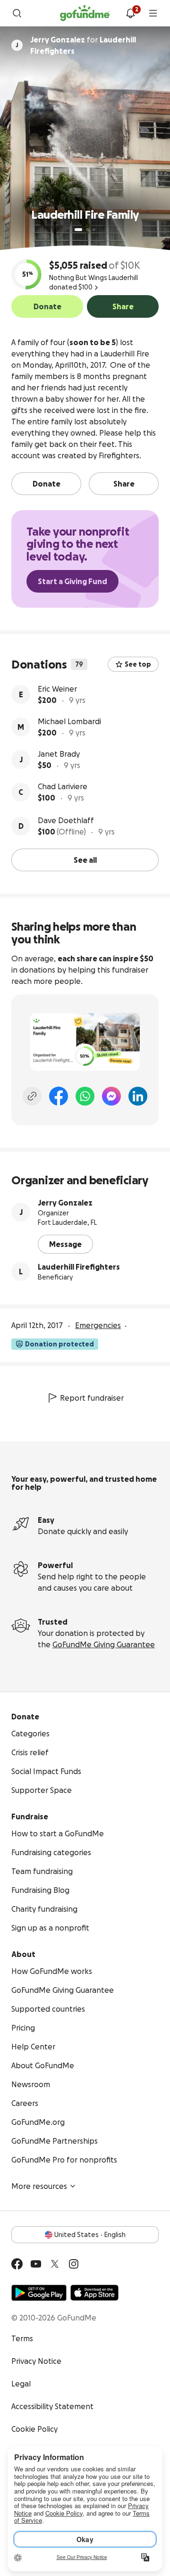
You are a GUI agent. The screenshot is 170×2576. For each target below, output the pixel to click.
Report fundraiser (92, 1398)
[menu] (153, 13)
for (83, 45)
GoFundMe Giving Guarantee (104, 1644)
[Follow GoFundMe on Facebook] (17, 2264)
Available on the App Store (94, 2293)
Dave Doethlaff (66, 820)
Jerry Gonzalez (65, 1203)
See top (138, 664)
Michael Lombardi (69, 721)
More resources (39, 2186)
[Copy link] (32, 1096)
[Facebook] (59, 1096)
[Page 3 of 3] (94, 230)
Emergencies (98, 1325)
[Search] (17, 13)
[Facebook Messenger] (111, 1096)
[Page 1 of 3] (78, 230)
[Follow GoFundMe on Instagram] (74, 2264)
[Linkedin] (138, 1096)
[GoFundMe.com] (85, 13)
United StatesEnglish (90, 2235)
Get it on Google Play (39, 2293)
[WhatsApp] (85, 1096)
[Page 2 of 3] (87, 230)
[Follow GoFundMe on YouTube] (36, 2264)
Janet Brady (59, 754)
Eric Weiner (57, 689)
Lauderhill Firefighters (79, 1267)
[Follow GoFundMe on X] (55, 2264)
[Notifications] (130, 13)
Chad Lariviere (63, 786)
